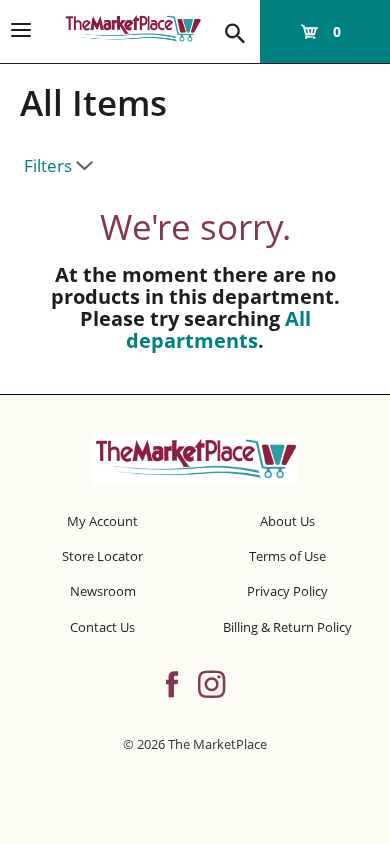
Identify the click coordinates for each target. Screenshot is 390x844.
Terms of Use (287, 556)
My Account (102, 521)
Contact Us (102, 627)
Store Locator (102, 556)
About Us (287, 521)
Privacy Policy (287, 591)
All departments (218, 329)
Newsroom (103, 591)
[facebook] (172, 682)
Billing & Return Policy (287, 627)
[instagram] (211, 682)
